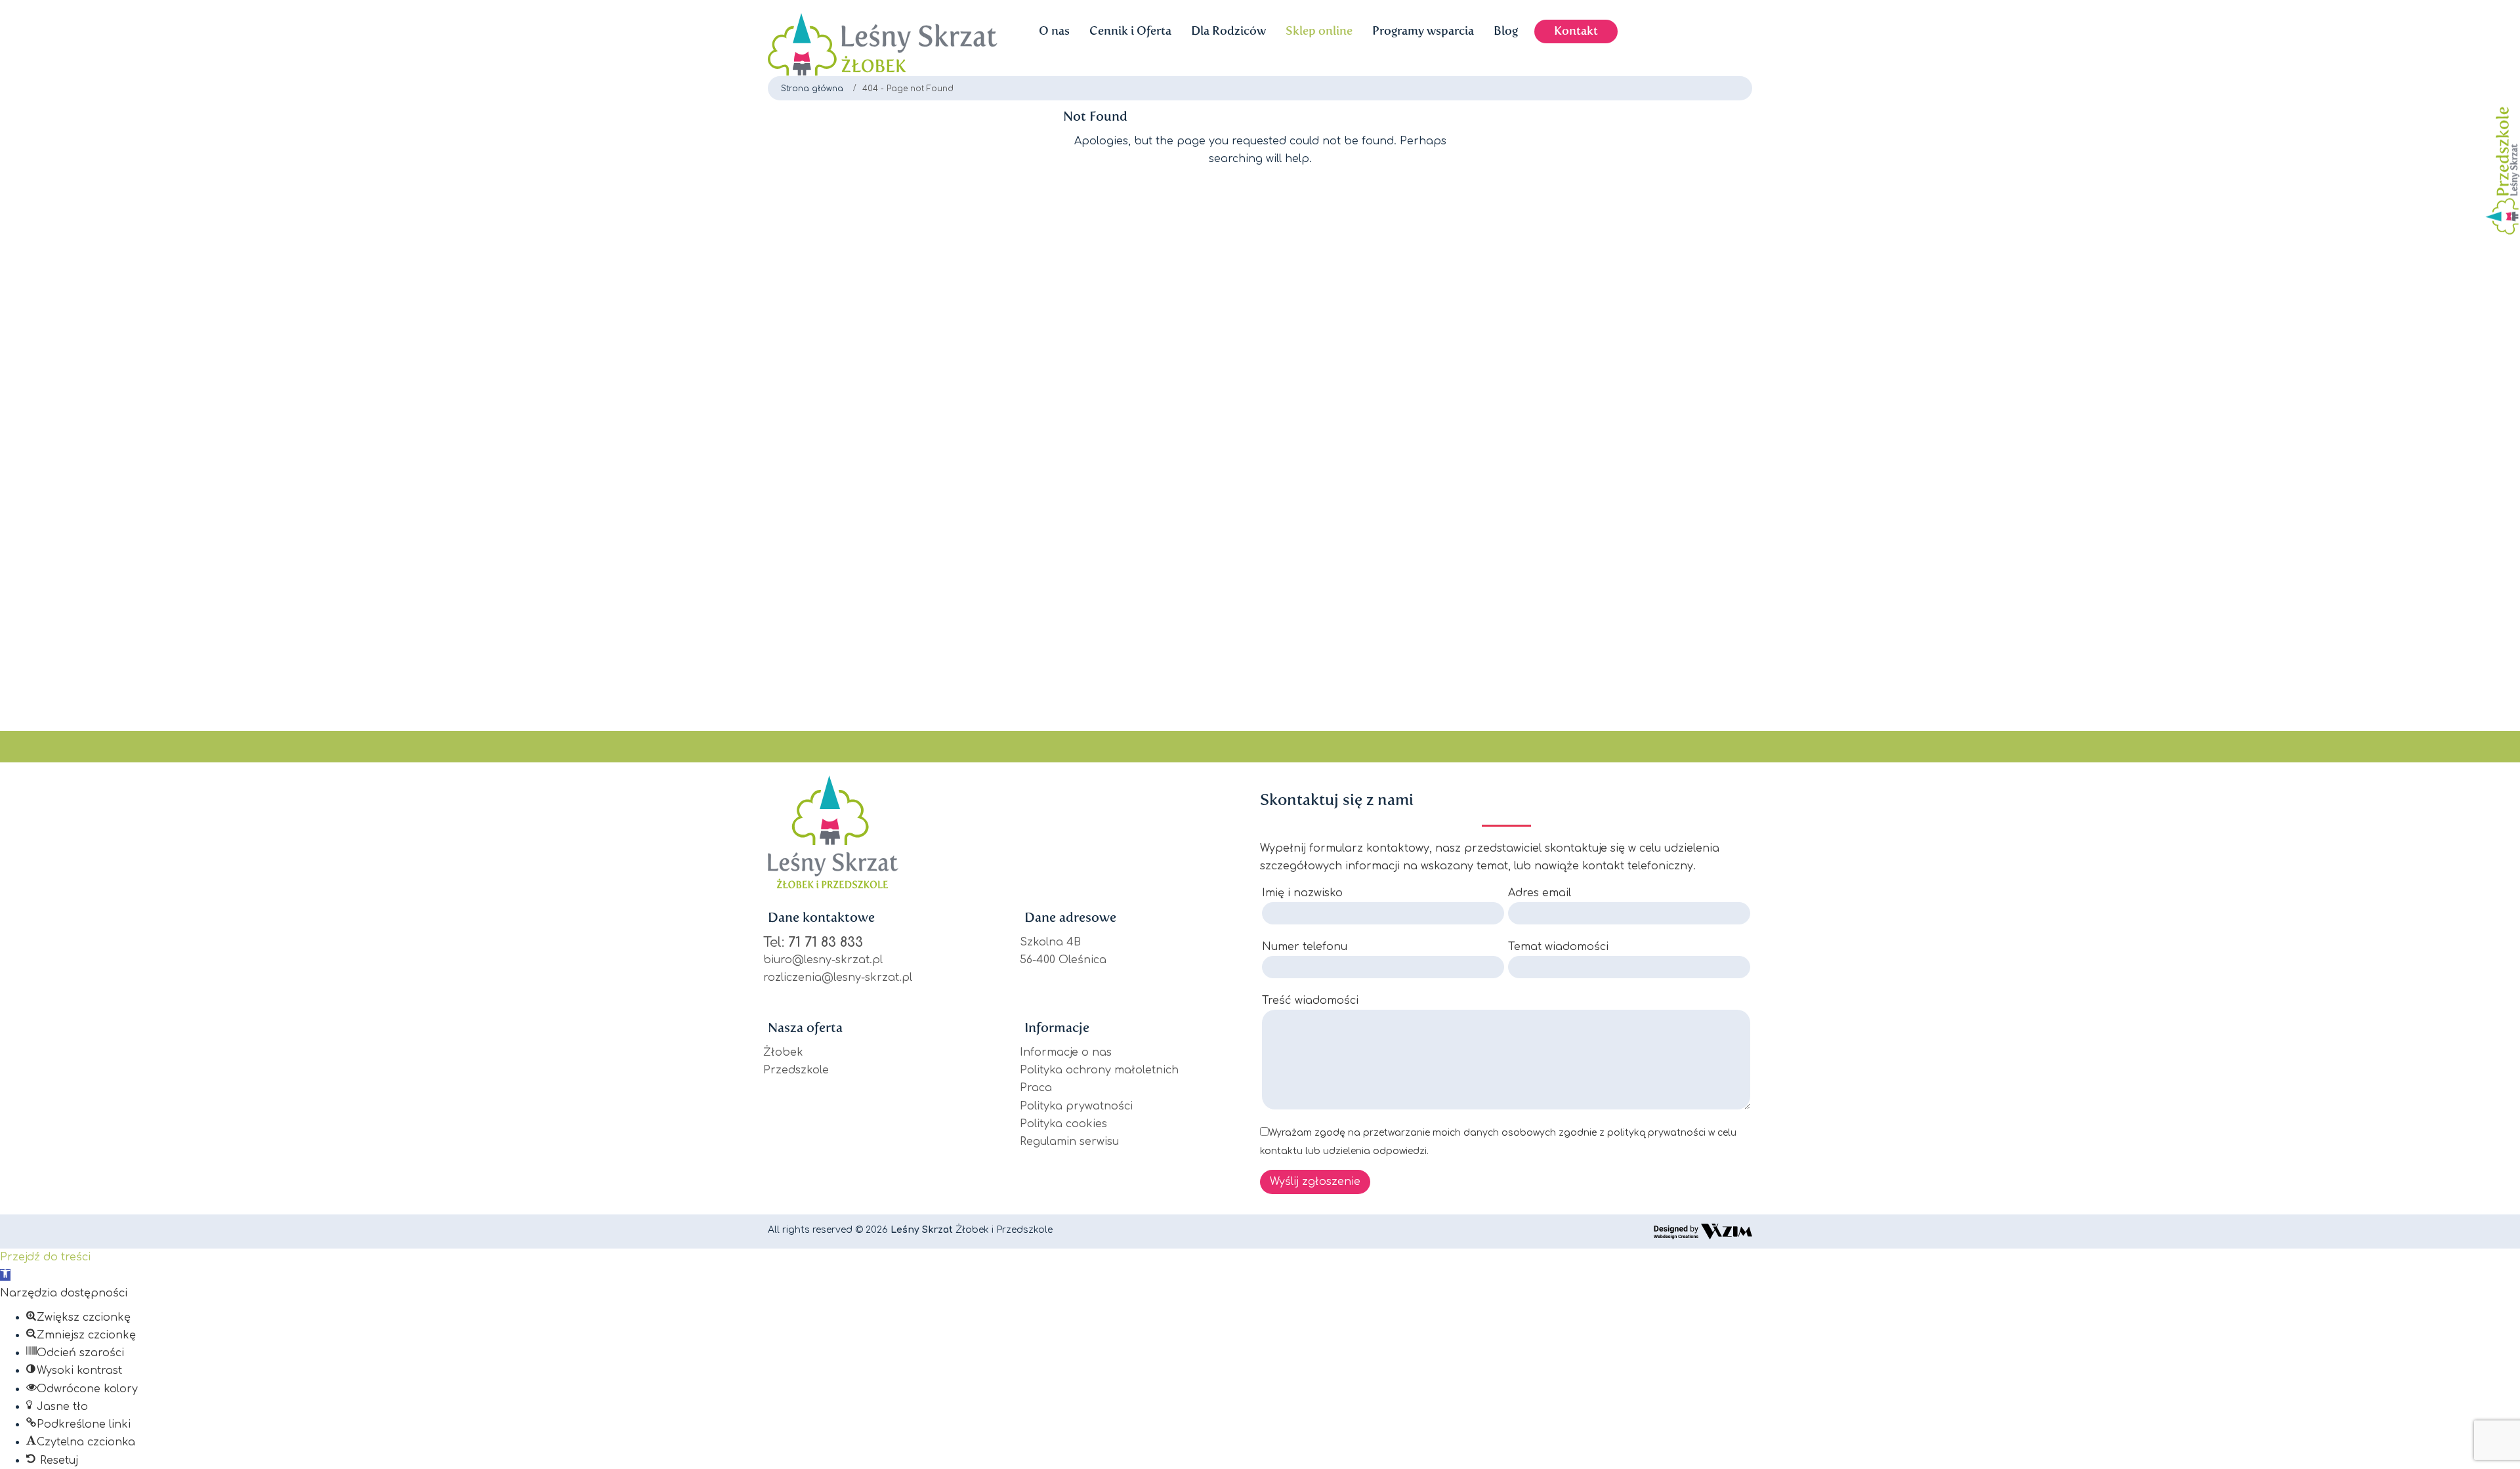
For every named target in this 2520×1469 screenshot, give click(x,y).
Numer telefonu (1305, 947)
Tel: (813, 942)
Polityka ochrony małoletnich (1099, 1070)
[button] (5, 1275)
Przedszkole (796, 1070)
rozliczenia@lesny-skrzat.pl (838, 978)
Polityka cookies (1063, 1124)
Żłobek (783, 1052)
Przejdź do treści (45, 1257)
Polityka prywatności (1076, 1106)
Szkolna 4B (1050, 942)
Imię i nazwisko (1302, 893)
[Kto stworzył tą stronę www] (1703, 1231)
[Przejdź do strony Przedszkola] (2499, 156)
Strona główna (812, 89)
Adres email (1540, 893)
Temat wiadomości (1558, 947)
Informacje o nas (1066, 1052)
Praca (1036, 1088)
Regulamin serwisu (1069, 1142)
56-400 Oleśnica (1063, 960)
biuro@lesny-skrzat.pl (823, 960)
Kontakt (1576, 31)
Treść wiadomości (1310, 1001)
